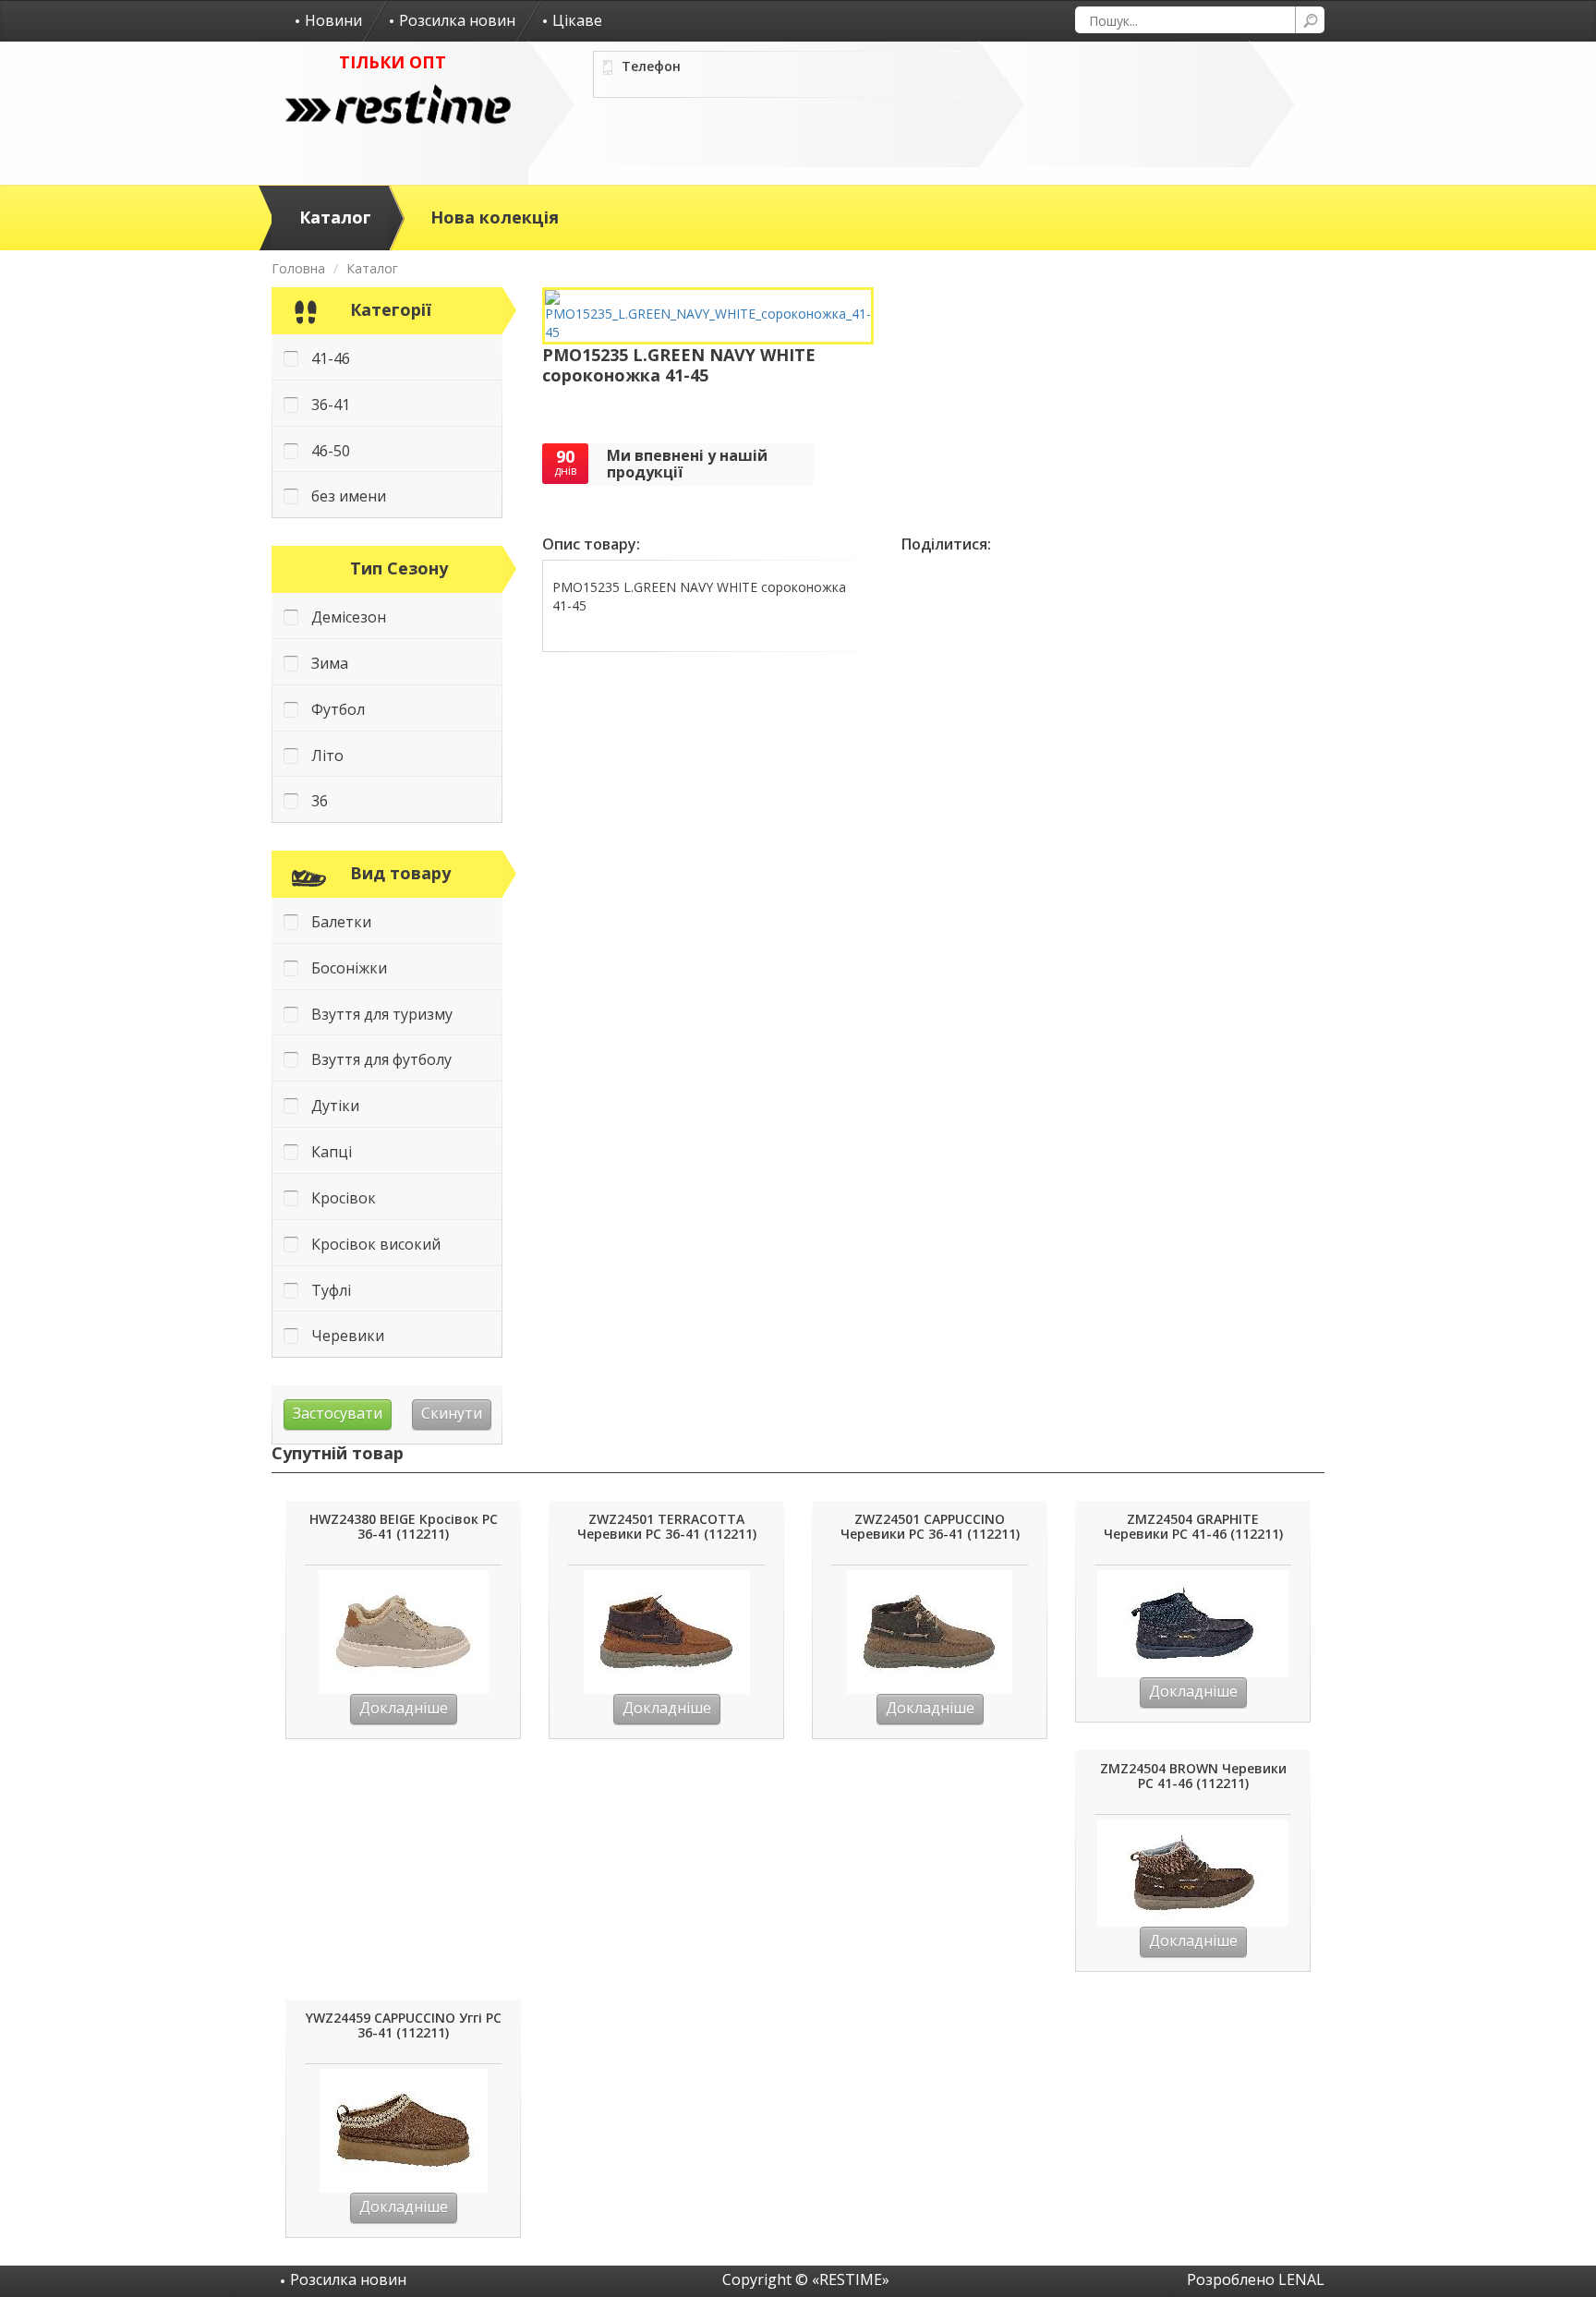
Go (1310, 20)
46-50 (331, 451)
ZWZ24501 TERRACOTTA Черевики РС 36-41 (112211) (667, 1527)
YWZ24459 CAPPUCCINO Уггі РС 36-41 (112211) (404, 2026)
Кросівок (344, 1198)
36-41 (331, 405)
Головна (298, 268)
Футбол (338, 709)
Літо (327, 756)
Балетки (341, 922)
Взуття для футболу (381, 1059)
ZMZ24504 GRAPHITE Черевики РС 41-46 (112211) (1193, 1527)
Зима (330, 663)
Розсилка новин (457, 20)
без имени (349, 496)
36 (320, 801)
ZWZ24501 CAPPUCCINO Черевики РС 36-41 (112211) (930, 1527)
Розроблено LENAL (1256, 2279)
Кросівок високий (376, 1244)
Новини (333, 20)
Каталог (335, 217)
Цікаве (577, 20)
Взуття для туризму (382, 1014)
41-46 (331, 358)
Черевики (348, 1336)
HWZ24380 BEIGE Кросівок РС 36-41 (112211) (404, 1527)
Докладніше (404, 1708)
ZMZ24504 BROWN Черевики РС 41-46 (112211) (1193, 1777)
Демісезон (349, 617)
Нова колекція (495, 217)
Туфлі (331, 1290)
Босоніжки (349, 968)
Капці (332, 1152)
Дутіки (335, 1106)
